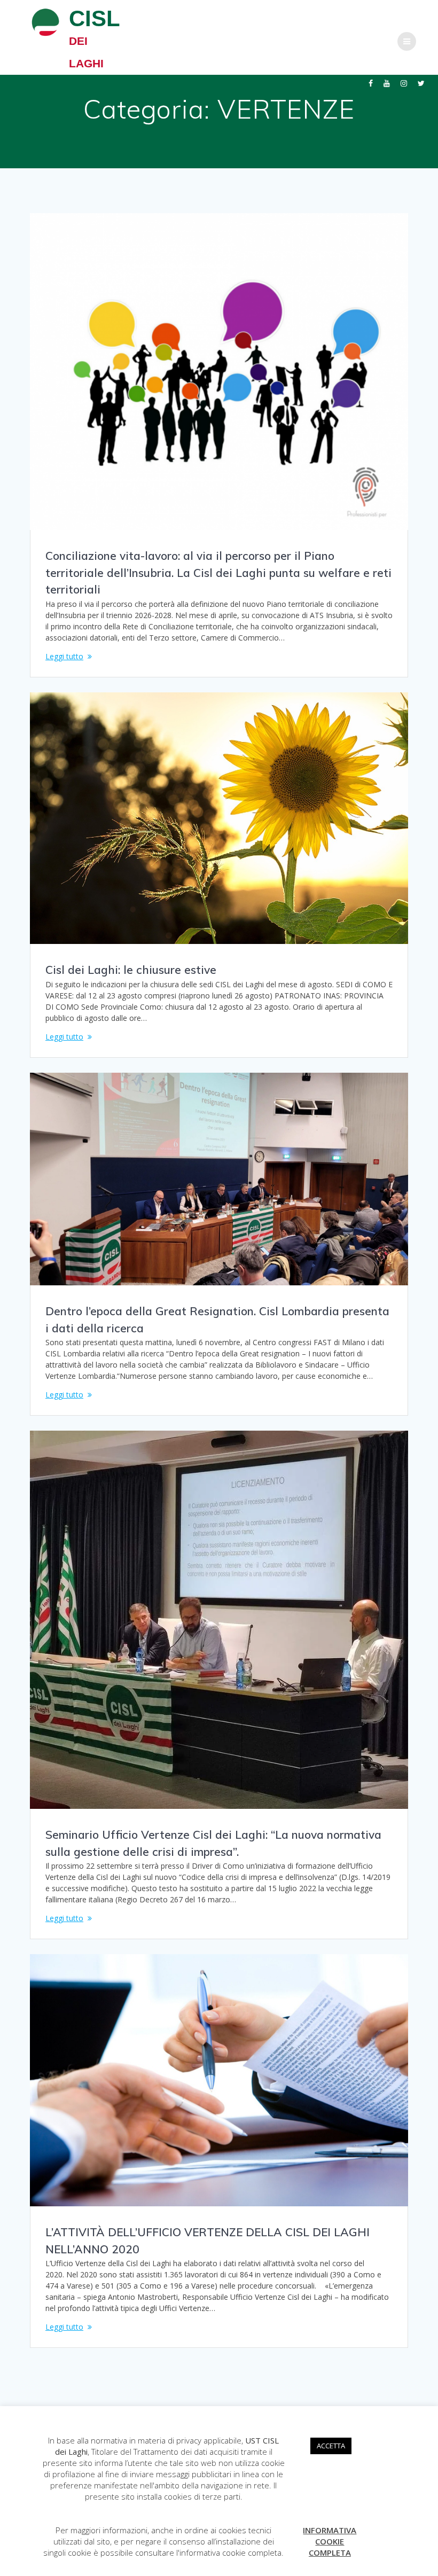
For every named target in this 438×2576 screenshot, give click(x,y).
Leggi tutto (64, 656)
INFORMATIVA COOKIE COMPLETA (330, 2541)
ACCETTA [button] (331, 2446)
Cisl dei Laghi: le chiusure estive (131, 970)
